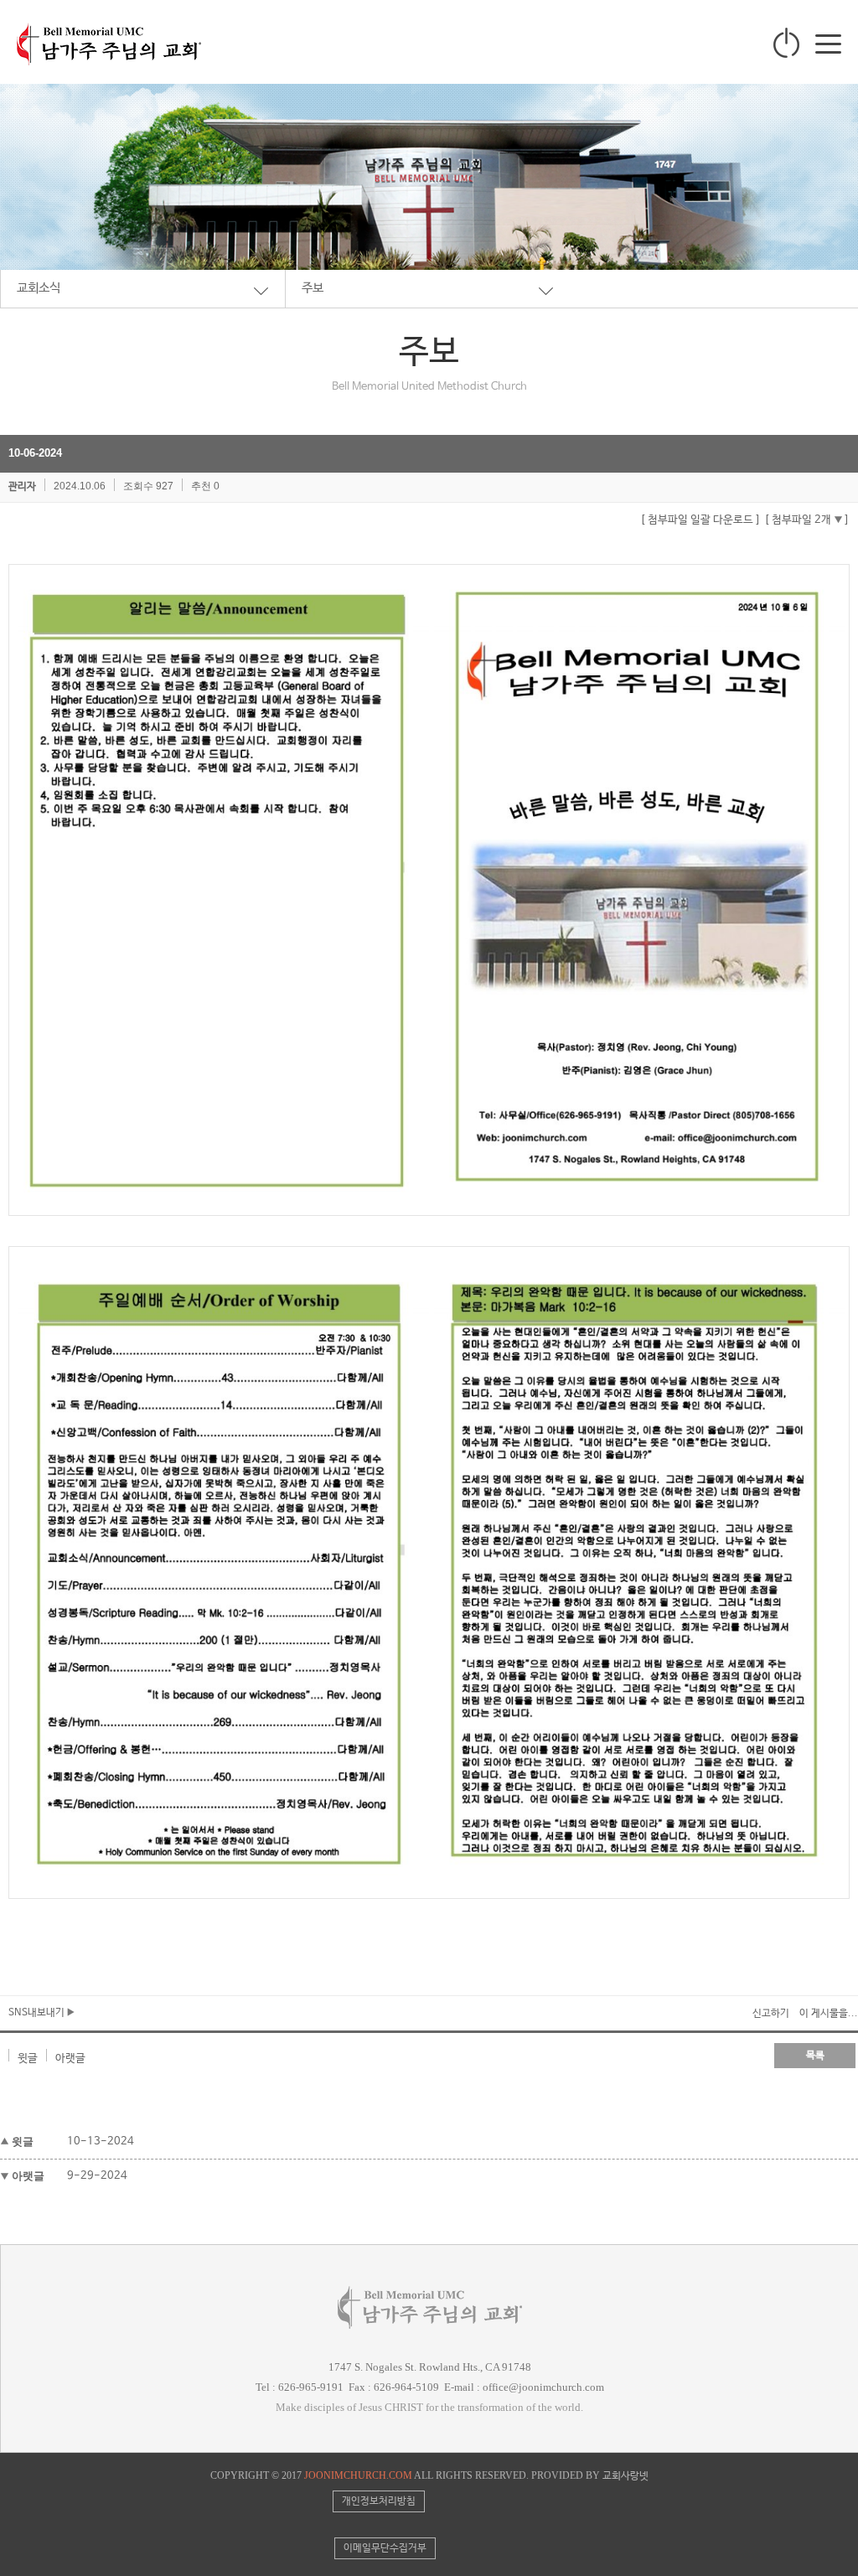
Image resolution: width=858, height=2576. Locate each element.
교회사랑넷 (625, 2476)
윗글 (28, 2059)
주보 (313, 288)
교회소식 (39, 288)
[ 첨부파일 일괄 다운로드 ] (700, 520)
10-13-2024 (101, 2141)
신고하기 (771, 2014)
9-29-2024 (97, 2176)
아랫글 (70, 2059)
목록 (815, 2056)
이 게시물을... (829, 2014)
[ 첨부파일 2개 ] (807, 520)
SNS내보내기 (38, 2013)
